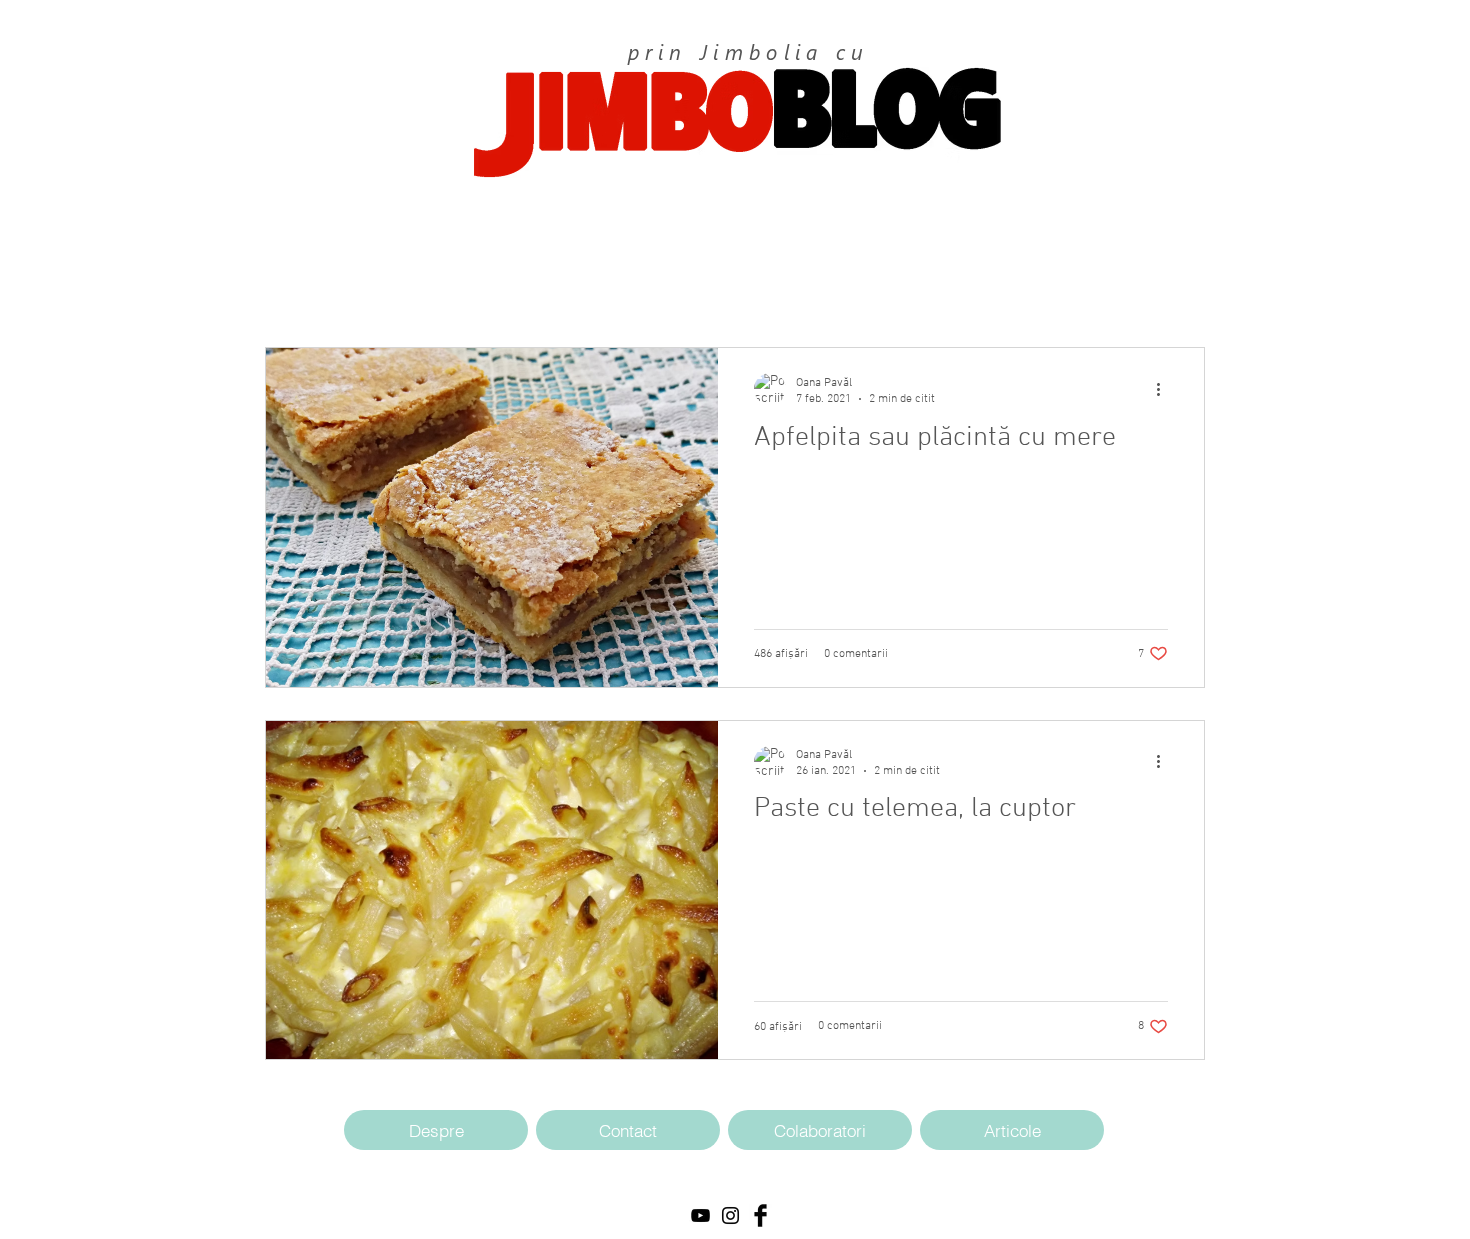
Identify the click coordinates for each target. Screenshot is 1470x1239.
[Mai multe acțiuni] (1165, 389)
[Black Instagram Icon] (730, 1215)
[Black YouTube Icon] (700, 1215)
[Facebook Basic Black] (760, 1215)
